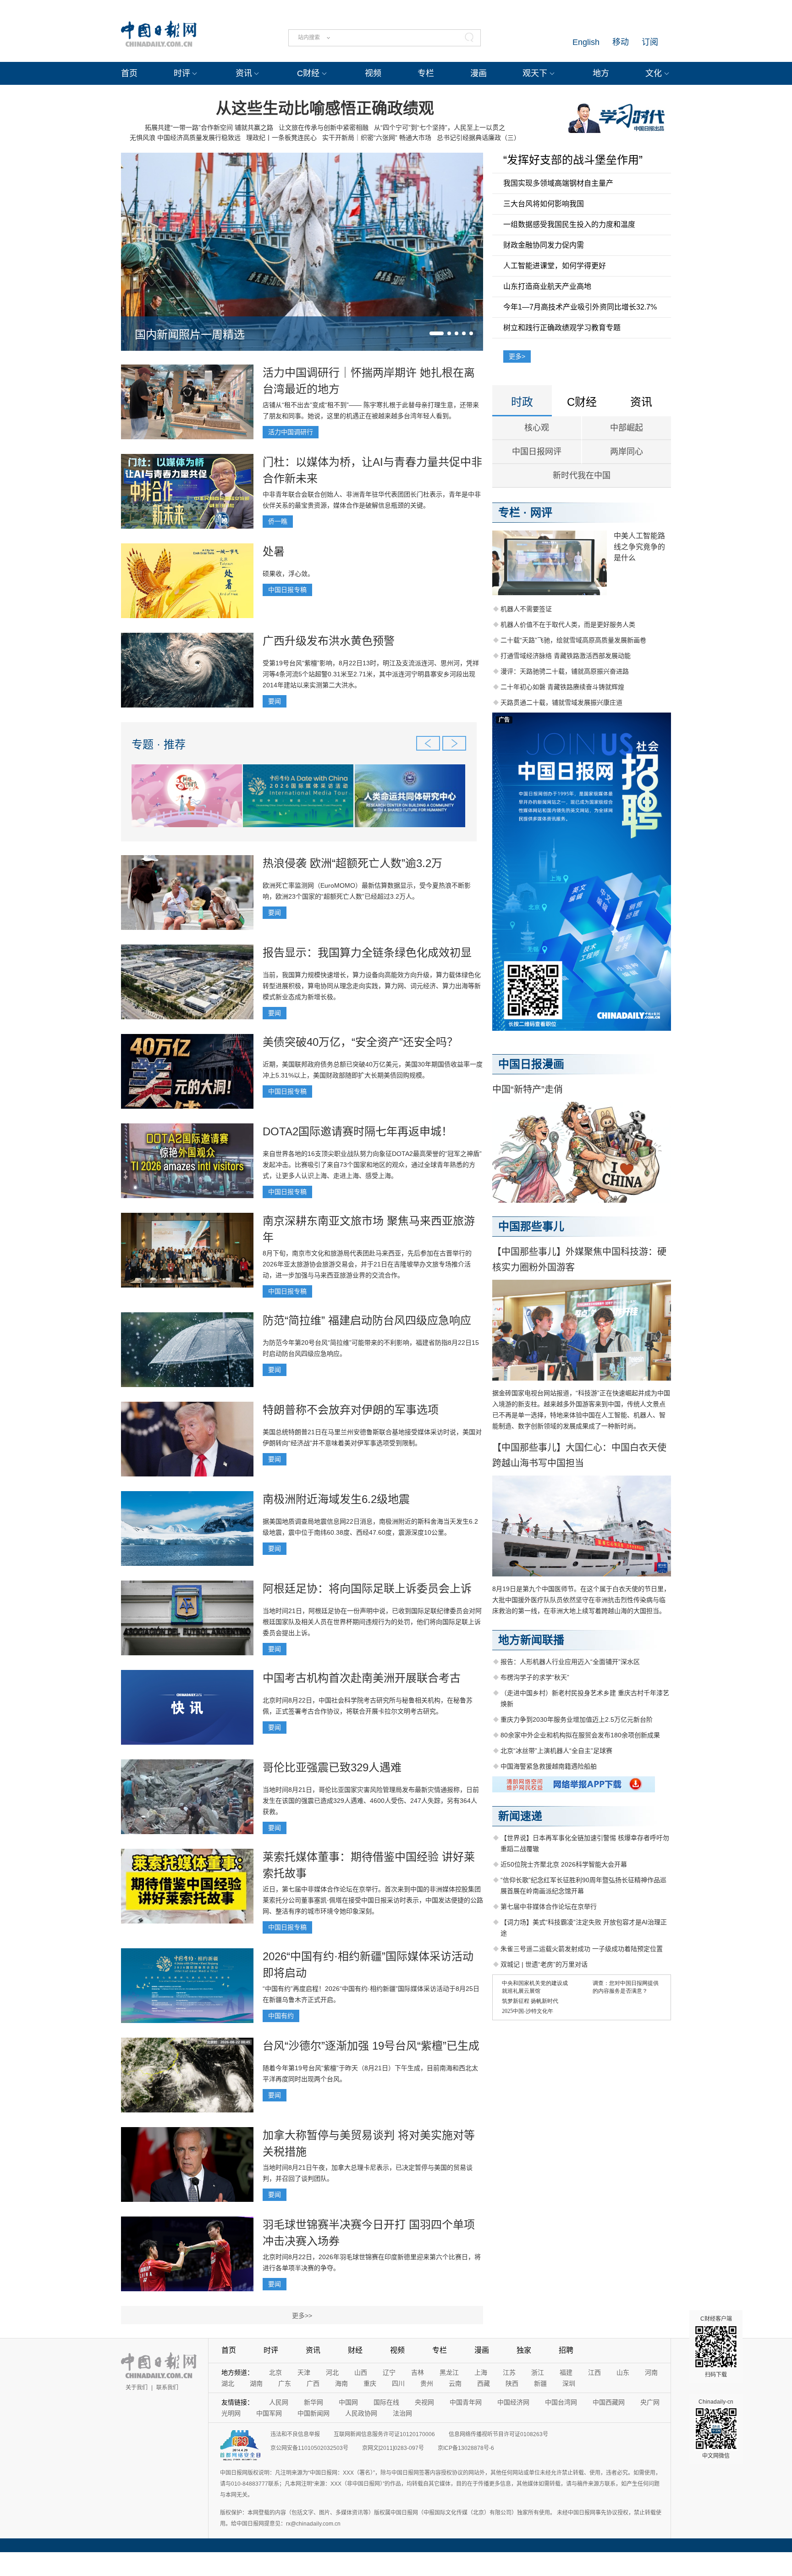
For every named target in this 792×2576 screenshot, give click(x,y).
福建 (566, 2372)
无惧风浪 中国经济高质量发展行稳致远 (185, 138)
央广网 (650, 2402)
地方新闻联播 (531, 1640)
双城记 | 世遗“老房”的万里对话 (544, 1964)
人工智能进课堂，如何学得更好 (555, 266)
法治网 (402, 2413)
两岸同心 (627, 452)
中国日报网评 (537, 452)
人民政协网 (361, 2413)
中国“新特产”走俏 (528, 1089)
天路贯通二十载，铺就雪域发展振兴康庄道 (561, 702)
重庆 (370, 2383)
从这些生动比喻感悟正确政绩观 (325, 108)
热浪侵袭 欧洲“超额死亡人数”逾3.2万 (352, 863)
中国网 (348, 2402)
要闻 (275, 701)
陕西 (512, 2383)
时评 (182, 73)
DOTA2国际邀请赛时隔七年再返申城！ (357, 1131)
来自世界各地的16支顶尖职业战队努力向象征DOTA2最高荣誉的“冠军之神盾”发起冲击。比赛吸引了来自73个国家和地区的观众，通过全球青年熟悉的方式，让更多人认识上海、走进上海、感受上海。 (372, 1165)
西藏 (484, 2383)
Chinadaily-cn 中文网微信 (716, 2429)
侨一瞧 (278, 521)
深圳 (569, 2383)
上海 (481, 2372)
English (586, 42)
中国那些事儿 (531, 1226)
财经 (355, 2350)
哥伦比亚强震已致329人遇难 (332, 1767)
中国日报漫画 (531, 1064)
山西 (361, 2372)
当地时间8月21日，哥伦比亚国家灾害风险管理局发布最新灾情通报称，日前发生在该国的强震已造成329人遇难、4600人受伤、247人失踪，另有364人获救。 (371, 1801)
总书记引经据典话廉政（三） (478, 138)
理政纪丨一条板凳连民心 (281, 138)
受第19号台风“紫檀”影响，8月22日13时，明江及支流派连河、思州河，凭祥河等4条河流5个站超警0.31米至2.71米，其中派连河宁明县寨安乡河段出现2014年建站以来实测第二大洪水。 (371, 674)
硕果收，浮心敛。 (288, 574)
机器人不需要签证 (526, 609)
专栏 (426, 73)
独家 (524, 2350)
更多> (517, 356)
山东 (623, 2372)
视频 (373, 73)
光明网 (231, 2413)
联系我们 (167, 2388)
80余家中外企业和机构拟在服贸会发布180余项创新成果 (580, 1735)
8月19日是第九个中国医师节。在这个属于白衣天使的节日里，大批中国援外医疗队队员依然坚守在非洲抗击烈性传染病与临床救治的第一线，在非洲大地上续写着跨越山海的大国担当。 (581, 1600)
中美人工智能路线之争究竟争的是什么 (639, 547)
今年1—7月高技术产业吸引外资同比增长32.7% (580, 307)
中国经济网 (513, 2402)
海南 (341, 2383)
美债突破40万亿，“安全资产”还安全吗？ (360, 1042)
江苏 (509, 2372)
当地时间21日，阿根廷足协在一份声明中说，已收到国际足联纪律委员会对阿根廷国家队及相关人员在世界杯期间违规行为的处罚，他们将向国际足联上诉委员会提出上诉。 (372, 1622)
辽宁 (389, 2372)
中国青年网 (466, 2402)
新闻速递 (520, 1816)
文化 (654, 73)
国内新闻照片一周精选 (190, 334)
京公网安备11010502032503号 (309, 2448)
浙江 (538, 2372)
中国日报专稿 (287, 590)
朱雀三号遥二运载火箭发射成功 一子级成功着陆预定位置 (582, 1949)
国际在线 (386, 2402)
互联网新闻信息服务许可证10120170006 (384, 2434)
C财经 (308, 73)
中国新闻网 (313, 2413)
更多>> (302, 2316)
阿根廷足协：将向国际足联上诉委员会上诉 (367, 1589)
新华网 (313, 2402)
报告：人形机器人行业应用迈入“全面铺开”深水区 (570, 1662)
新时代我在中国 (582, 475)
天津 (304, 2372)
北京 (275, 2372)
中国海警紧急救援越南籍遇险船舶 (549, 1766)
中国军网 (269, 2413)
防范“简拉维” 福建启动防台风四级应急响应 (367, 1320)
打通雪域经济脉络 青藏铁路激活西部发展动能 (566, 656)
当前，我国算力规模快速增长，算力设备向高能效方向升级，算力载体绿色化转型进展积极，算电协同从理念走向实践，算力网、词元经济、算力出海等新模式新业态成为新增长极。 (372, 986)
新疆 (540, 2383)
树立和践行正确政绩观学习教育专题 (562, 328)
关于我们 (137, 2388)
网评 (541, 512)
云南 (455, 2383)
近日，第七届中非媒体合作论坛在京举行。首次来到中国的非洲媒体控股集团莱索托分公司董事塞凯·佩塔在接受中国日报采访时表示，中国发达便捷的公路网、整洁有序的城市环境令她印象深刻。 (373, 1900)
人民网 (279, 2402)
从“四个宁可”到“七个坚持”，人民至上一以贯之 (440, 127)
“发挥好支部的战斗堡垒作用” (573, 160)
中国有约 (281, 2016)
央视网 (424, 2402)
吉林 (418, 2372)
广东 (285, 2383)
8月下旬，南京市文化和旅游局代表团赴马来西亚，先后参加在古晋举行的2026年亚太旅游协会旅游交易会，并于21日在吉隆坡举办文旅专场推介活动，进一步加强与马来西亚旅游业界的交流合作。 (367, 1264)
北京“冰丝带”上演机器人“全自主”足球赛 (556, 1751)
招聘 (566, 2350)
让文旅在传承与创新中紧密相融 (324, 127)
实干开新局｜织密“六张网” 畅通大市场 (377, 138)
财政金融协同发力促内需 (544, 245)
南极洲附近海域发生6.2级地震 (336, 1499)
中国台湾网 (561, 2402)
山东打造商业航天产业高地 (547, 286)
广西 (313, 2383)
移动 (621, 42)
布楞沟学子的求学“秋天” (535, 1677)
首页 (129, 73)
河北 (332, 2372)
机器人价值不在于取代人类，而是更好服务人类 (568, 625)
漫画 (478, 73)
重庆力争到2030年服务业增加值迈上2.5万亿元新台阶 (577, 1719)
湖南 (256, 2383)
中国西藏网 (609, 2402)
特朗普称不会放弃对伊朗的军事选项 (351, 1410)
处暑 (274, 551)
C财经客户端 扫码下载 (716, 2347)
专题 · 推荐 (159, 744)
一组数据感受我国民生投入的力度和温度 (569, 224)
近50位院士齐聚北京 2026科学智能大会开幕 (564, 1864)
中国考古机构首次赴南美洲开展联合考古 (362, 1678)
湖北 (228, 2383)
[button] (437, 333)
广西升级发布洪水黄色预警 (329, 641)
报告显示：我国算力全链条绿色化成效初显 (367, 953)
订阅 (650, 42)
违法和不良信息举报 (295, 2434)
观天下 (535, 73)
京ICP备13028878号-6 (466, 2448)
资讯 (244, 73)
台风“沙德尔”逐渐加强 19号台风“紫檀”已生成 (371, 2046)
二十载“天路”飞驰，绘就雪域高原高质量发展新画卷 (573, 640)
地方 (601, 73)
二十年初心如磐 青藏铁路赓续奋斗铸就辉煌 (562, 687)
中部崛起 (627, 428)
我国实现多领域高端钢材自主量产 (558, 183)
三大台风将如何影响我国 (544, 204)
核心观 (537, 428)
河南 (651, 2372)
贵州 (427, 2383)
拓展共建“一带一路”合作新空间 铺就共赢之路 (209, 127)
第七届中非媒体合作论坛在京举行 (549, 1907)
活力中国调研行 (291, 432)
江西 (594, 2372)
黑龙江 (449, 2372)
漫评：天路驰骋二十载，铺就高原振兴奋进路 (565, 671)
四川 (398, 2383)
